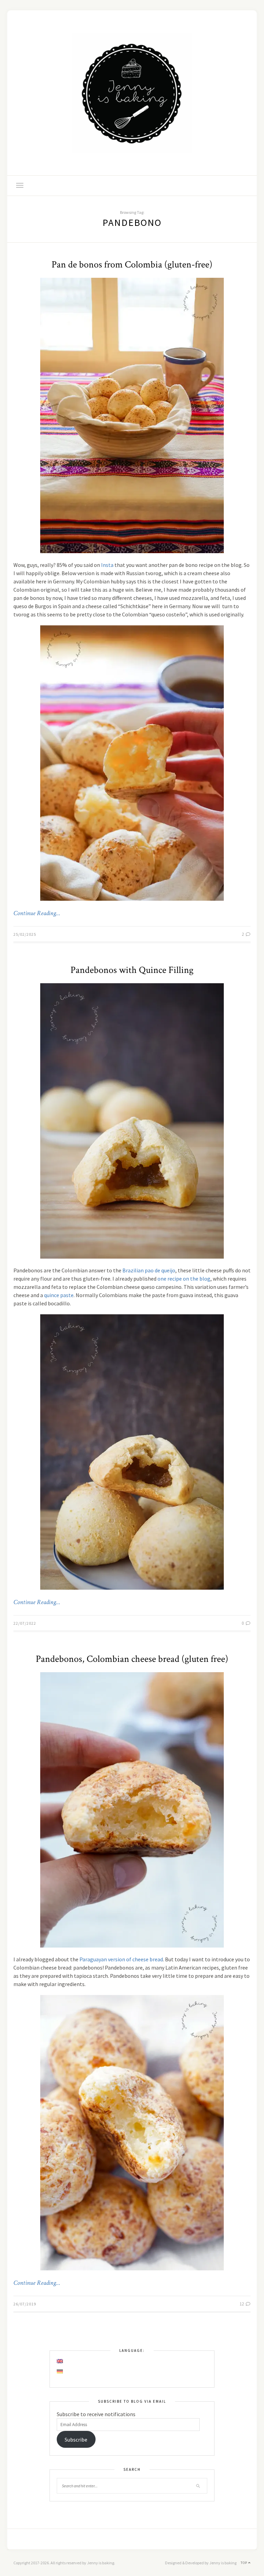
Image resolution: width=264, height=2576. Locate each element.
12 (242, 2304)
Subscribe (76, 2440)
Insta (107, 565)
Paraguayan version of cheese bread (121, 1959)
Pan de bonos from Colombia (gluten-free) (132, 265)
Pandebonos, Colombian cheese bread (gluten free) (132, 1659)
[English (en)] (60, 2361)
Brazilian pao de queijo (149, 1270)
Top (244, 2563)
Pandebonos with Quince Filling (132, 970)
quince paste (59, 1295)
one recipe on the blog (184, 1279)
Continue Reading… (37, 913)
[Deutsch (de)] (60, 2371)
